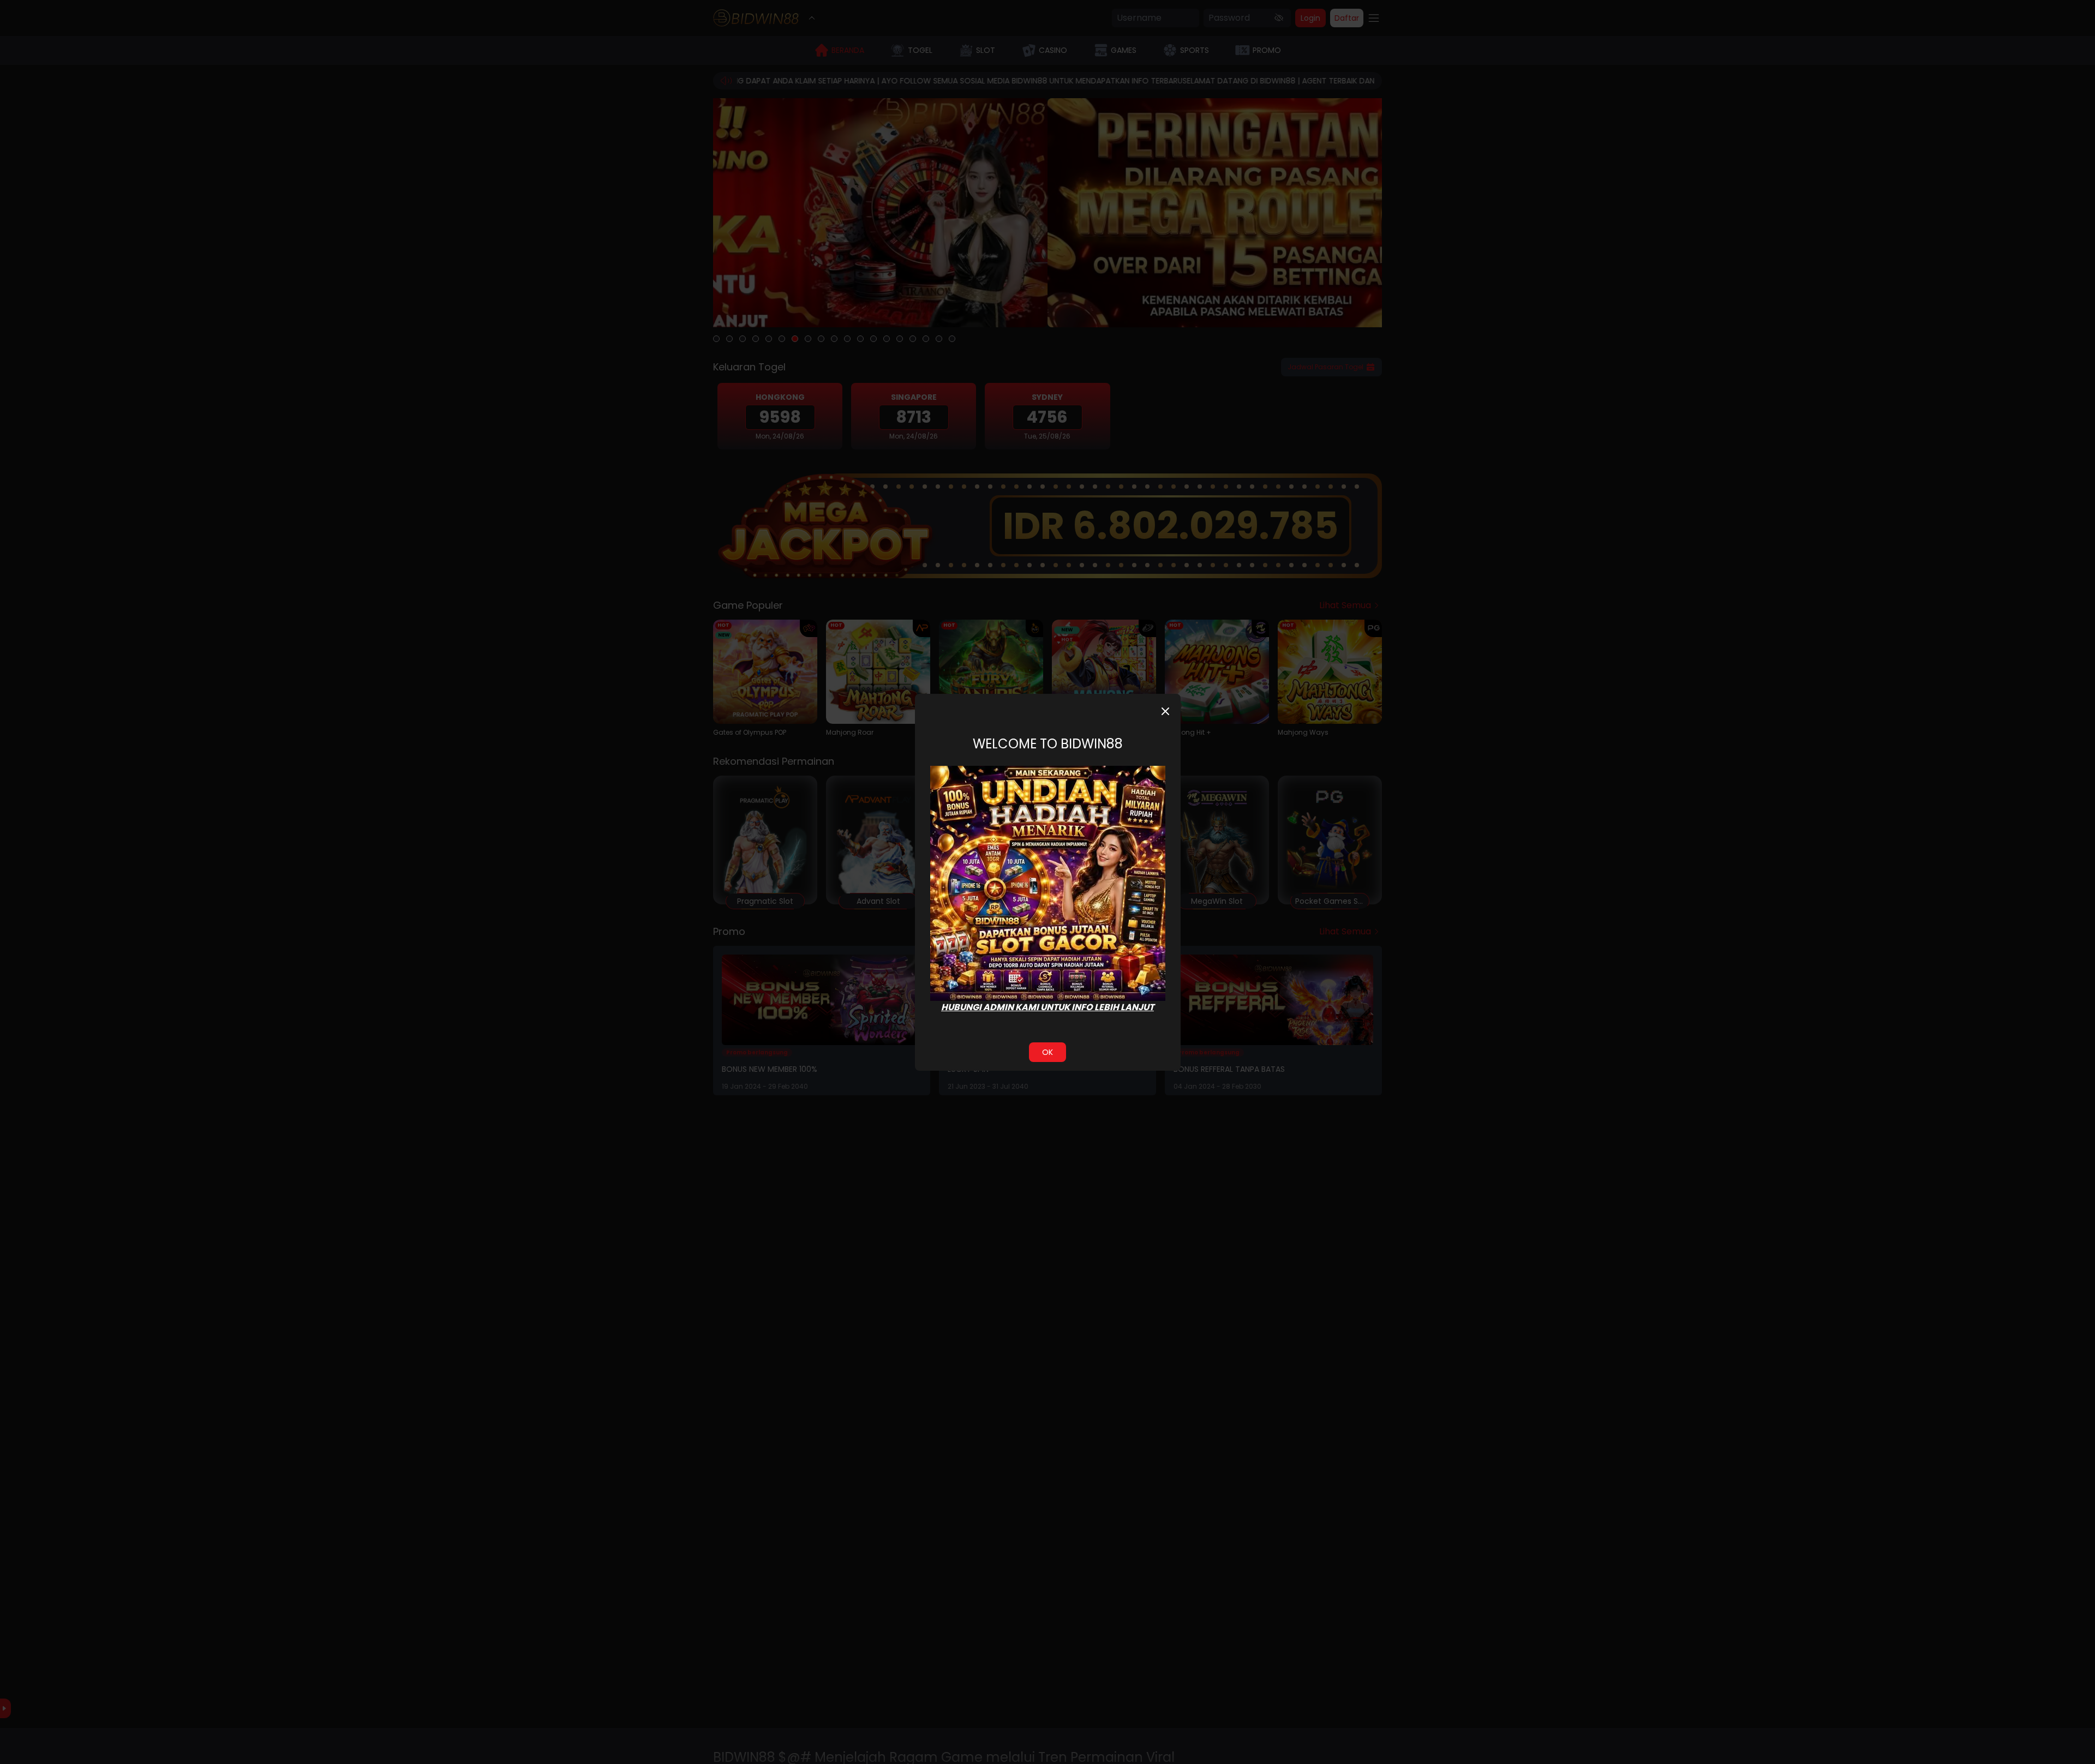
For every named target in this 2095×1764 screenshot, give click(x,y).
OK (1047, 1052)
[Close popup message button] (1165, 711)
